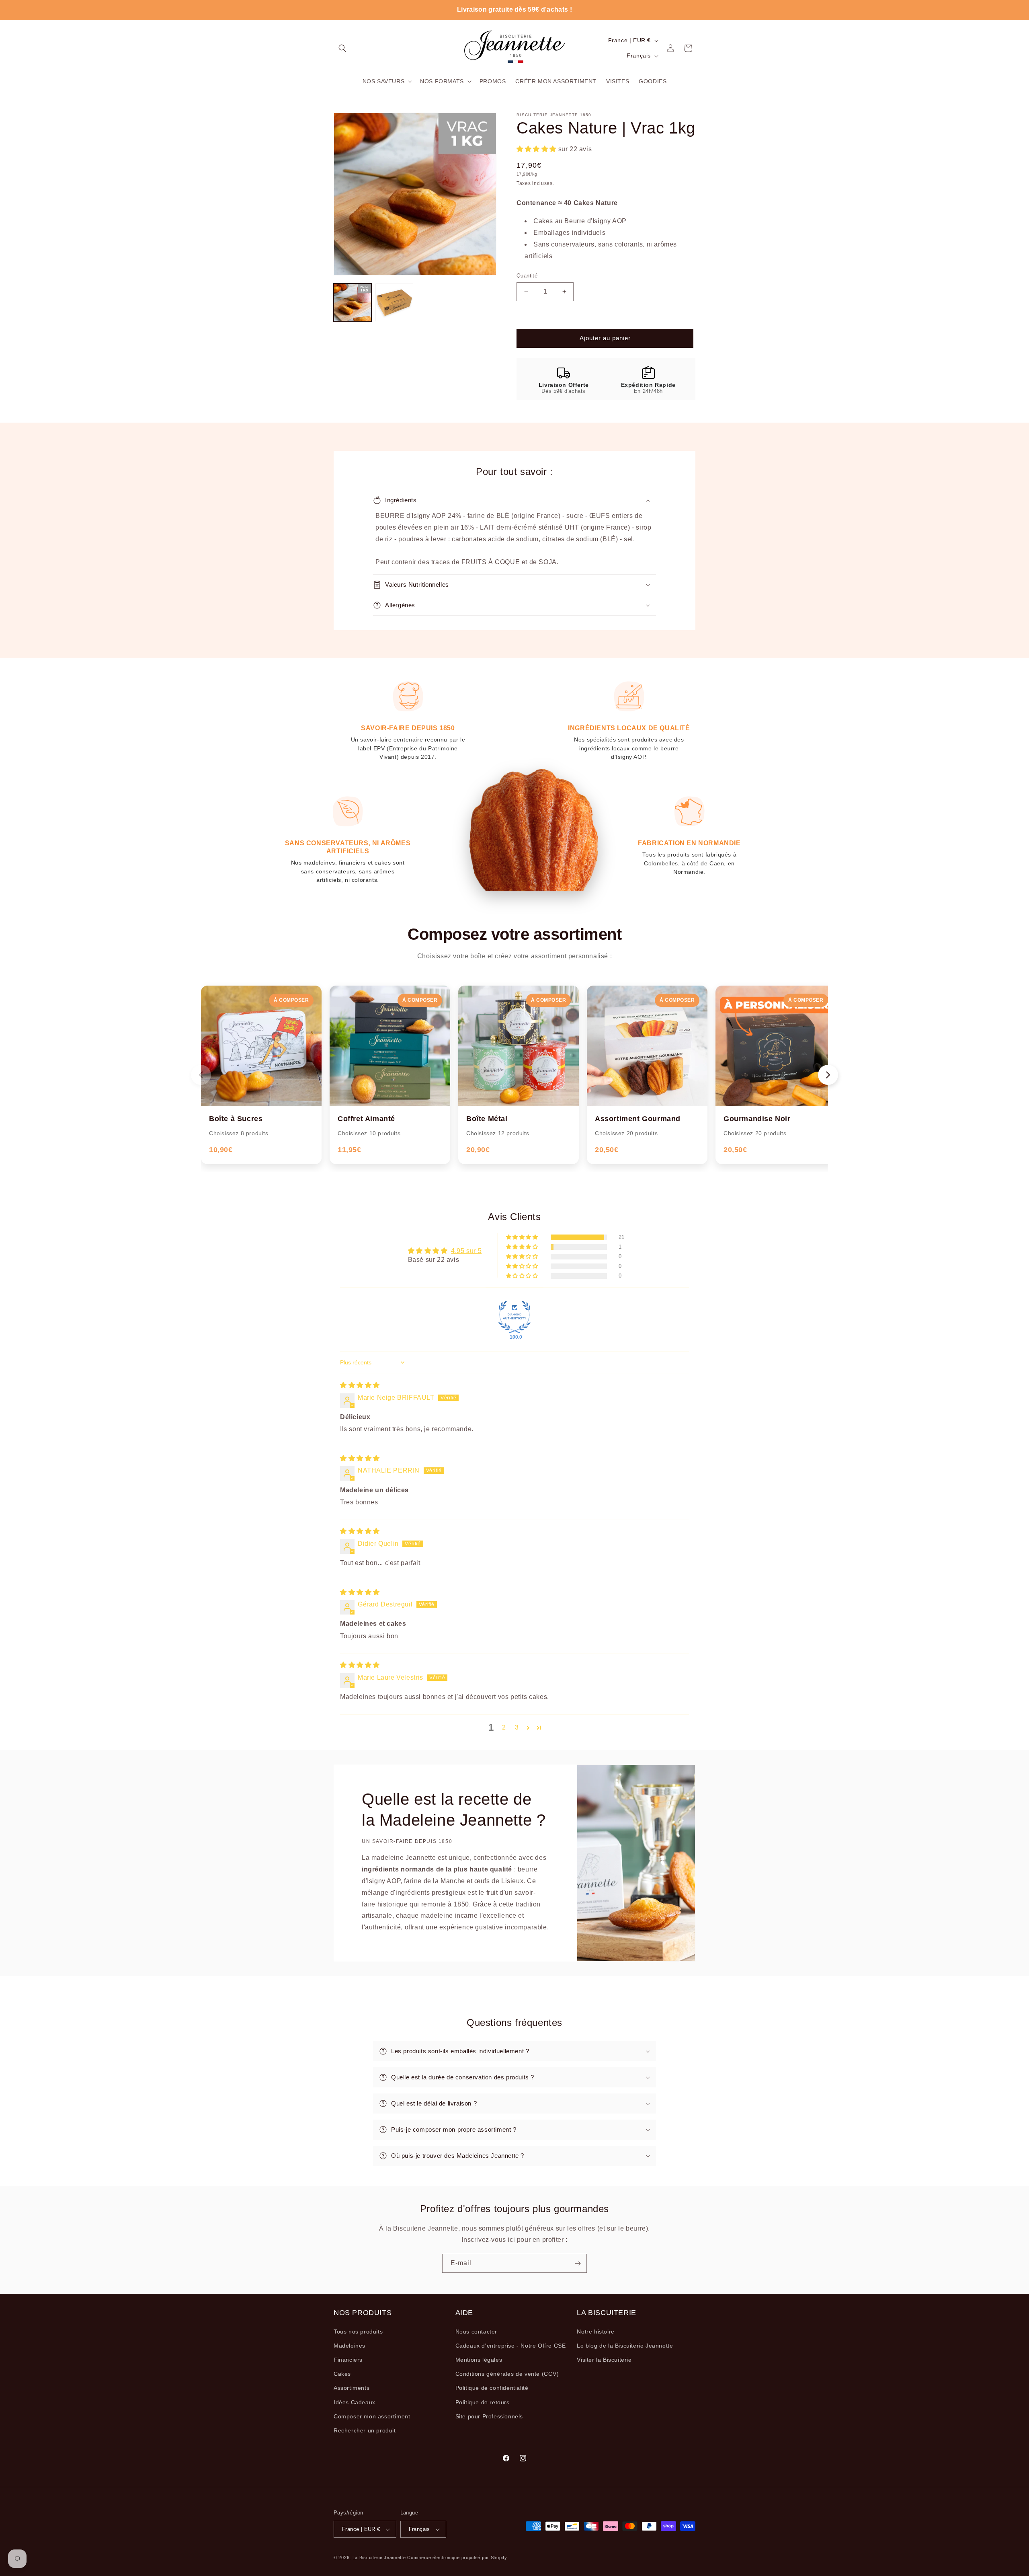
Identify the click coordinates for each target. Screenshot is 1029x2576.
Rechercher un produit (365, 2430)
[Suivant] (828, 1075)
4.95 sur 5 (466, 1251)
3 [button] (517, 1727)
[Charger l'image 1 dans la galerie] (353, 302)
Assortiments (352, 2388)
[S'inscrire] (578, 2263)
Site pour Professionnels (489, 2416)
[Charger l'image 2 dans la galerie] (394, 302)
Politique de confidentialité (492, 2388)
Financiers (348, 2360)
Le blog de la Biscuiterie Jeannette (625, 2346)
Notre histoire (595, 2332)
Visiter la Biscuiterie (604, 2360)
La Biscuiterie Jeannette (379, 2558)
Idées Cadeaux (355, 2402)
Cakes (342, 2374)
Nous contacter (476, 2332)
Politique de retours (483, 2402)
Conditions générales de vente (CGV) (507, 2374)
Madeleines (349, 2346)
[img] (360, 1385)
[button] (342, 48)
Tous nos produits (358, 2332)
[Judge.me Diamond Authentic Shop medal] (514, 1317)
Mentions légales (479, 2360)
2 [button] (504, 1727)
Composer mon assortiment (372, 2416)
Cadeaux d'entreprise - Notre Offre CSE (511, 2346)
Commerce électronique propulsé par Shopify (457, 2558)
